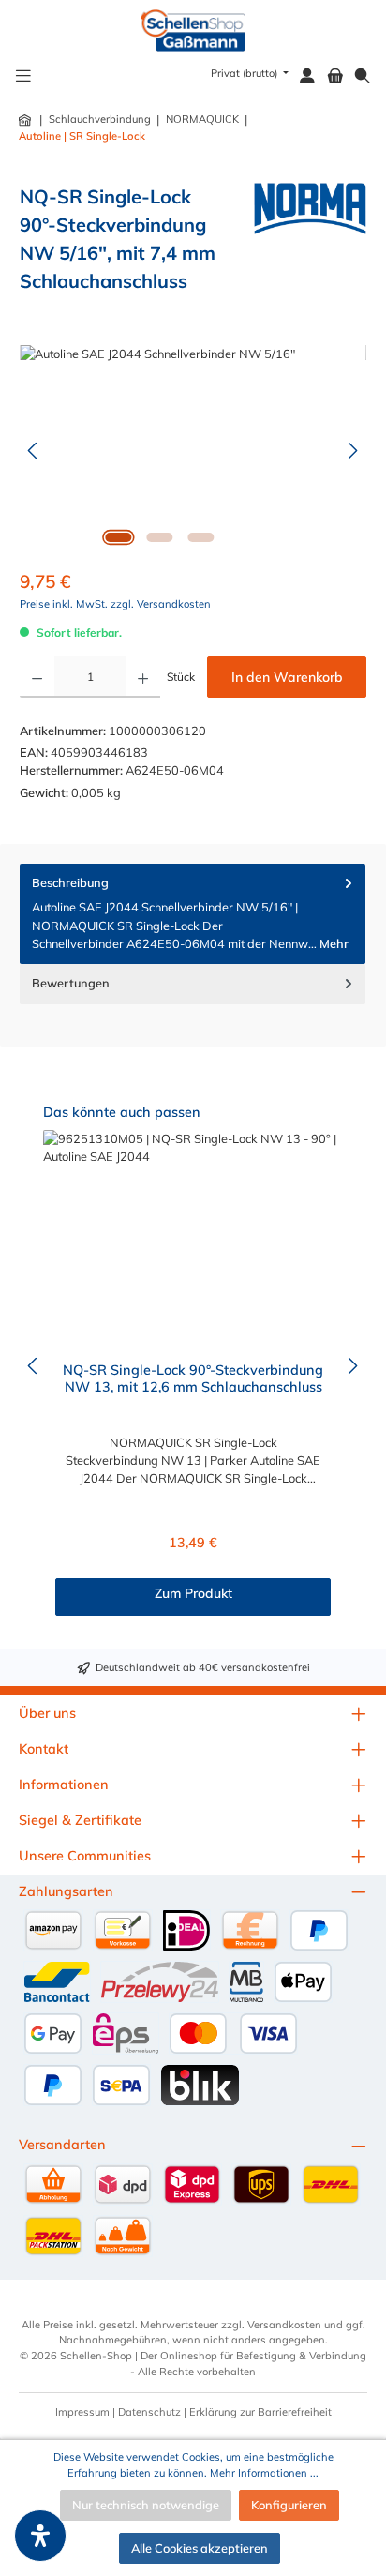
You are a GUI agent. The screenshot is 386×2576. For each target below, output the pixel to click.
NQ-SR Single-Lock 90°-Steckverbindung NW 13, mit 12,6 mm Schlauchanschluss (193, 1379)
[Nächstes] (352, 451)
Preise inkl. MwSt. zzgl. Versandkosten (115, 604)
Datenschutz (149, 2412)
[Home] (26, 120)
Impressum (82, 2412)
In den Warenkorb (287, 677)
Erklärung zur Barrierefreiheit (260, 2412)
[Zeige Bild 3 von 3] (200, 537)
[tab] (193, 914)
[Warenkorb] (335, 76)
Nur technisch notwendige (146, 2505)
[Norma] (310, 245)
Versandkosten (284, 2325)
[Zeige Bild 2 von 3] (159, 537)
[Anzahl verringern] (37, 677)
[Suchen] (363, 76)
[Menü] (23, 76)
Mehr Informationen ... (264, 2473)
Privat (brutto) (245, 73)
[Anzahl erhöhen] (143, 677)
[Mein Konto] (307, 76)
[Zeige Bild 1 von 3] (118, 537)
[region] (193, 451)
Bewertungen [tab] (71, 983)
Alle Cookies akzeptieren (200, 2548)
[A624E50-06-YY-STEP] (193, 451)
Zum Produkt (193, 1593)
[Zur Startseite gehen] (193, 30)
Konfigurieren (289, 2505)
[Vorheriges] (34, 451)
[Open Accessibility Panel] (40, 2536)
